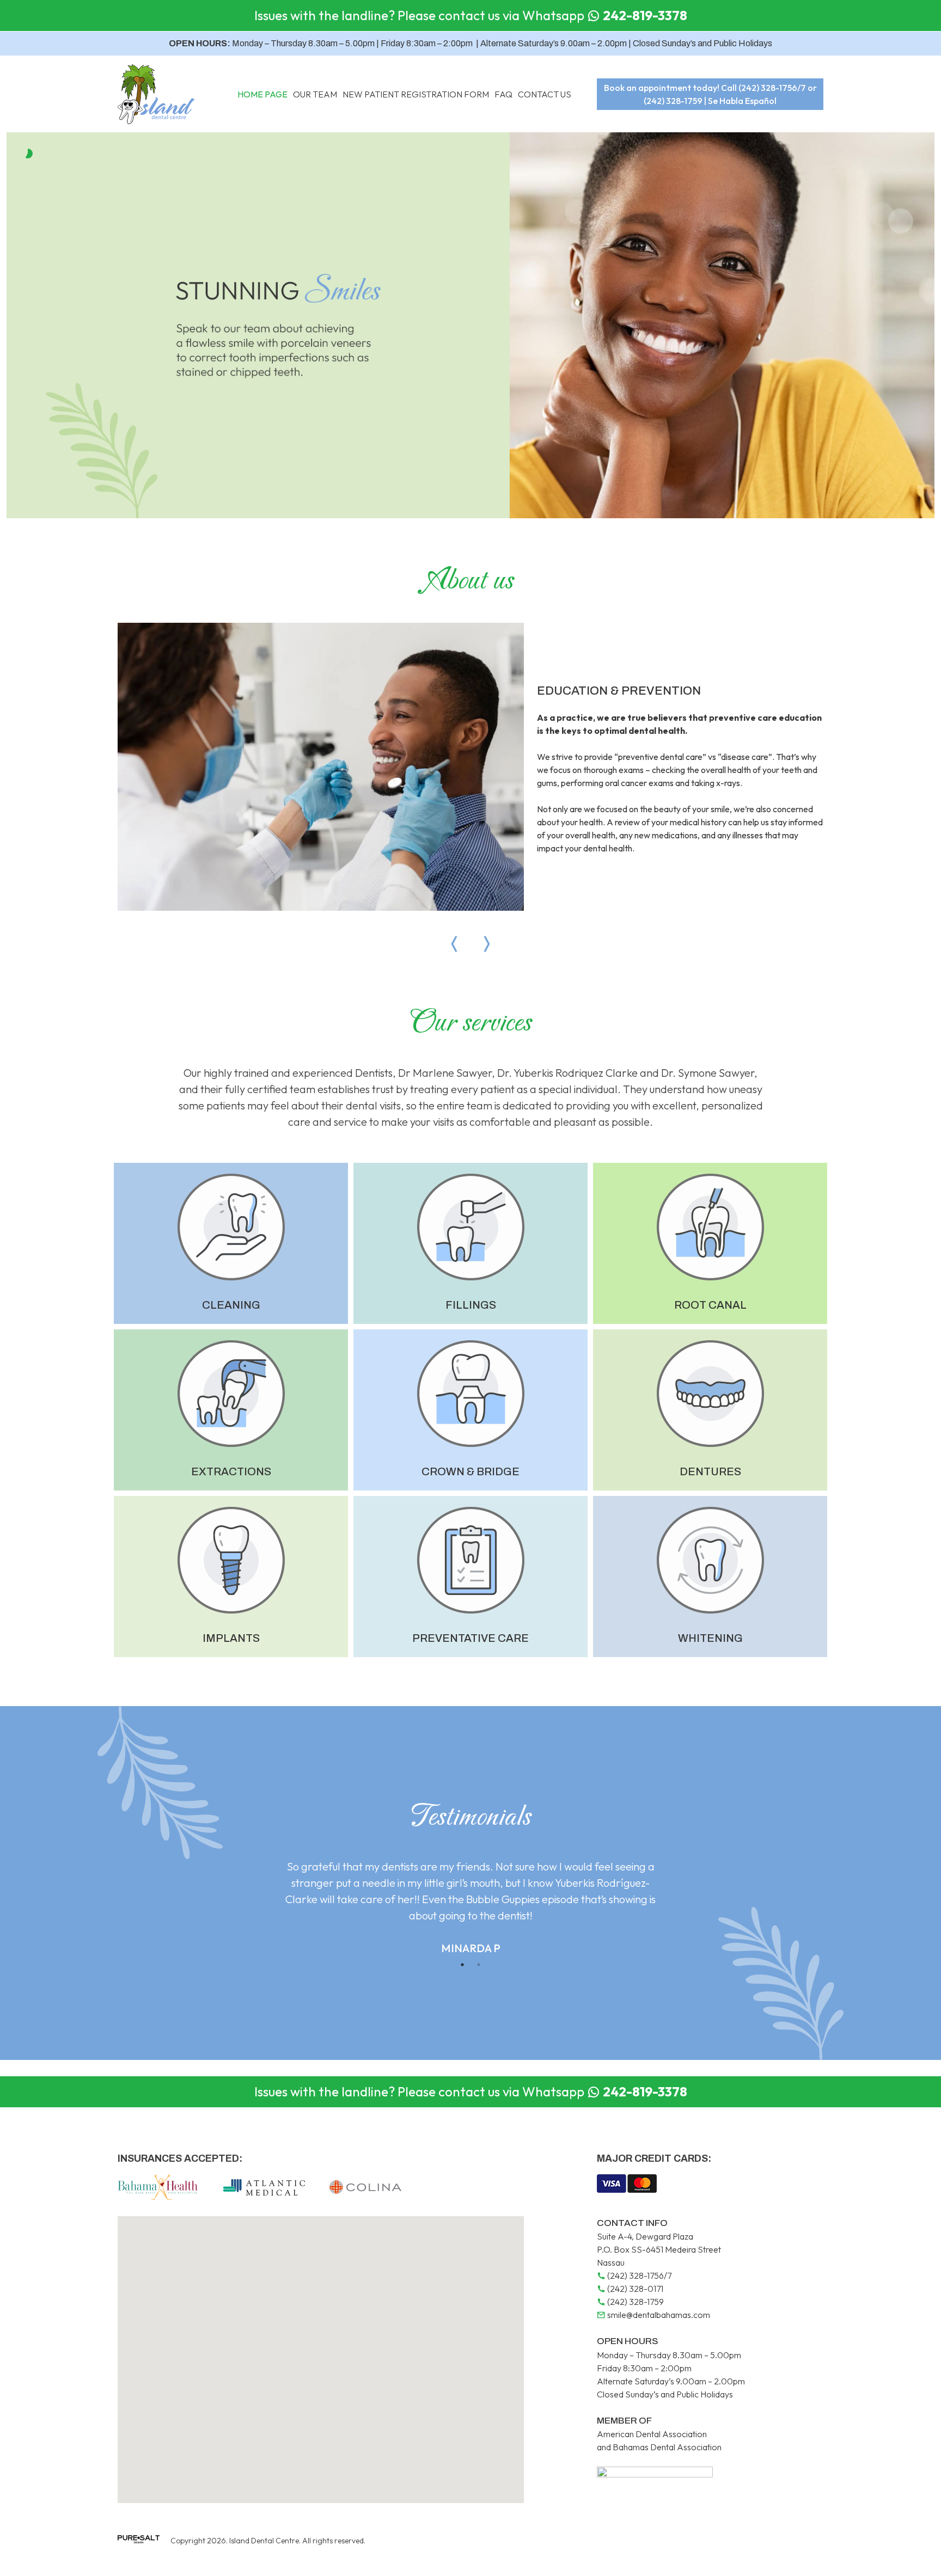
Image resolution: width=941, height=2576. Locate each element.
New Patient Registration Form (416, 94)
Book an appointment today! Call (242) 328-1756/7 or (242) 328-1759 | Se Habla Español (710, 94)
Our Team (315, 94)
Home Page (262, 94)
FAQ (503, 94)
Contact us (545, 94)
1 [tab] (462, 1965)
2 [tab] (479, 1965)
